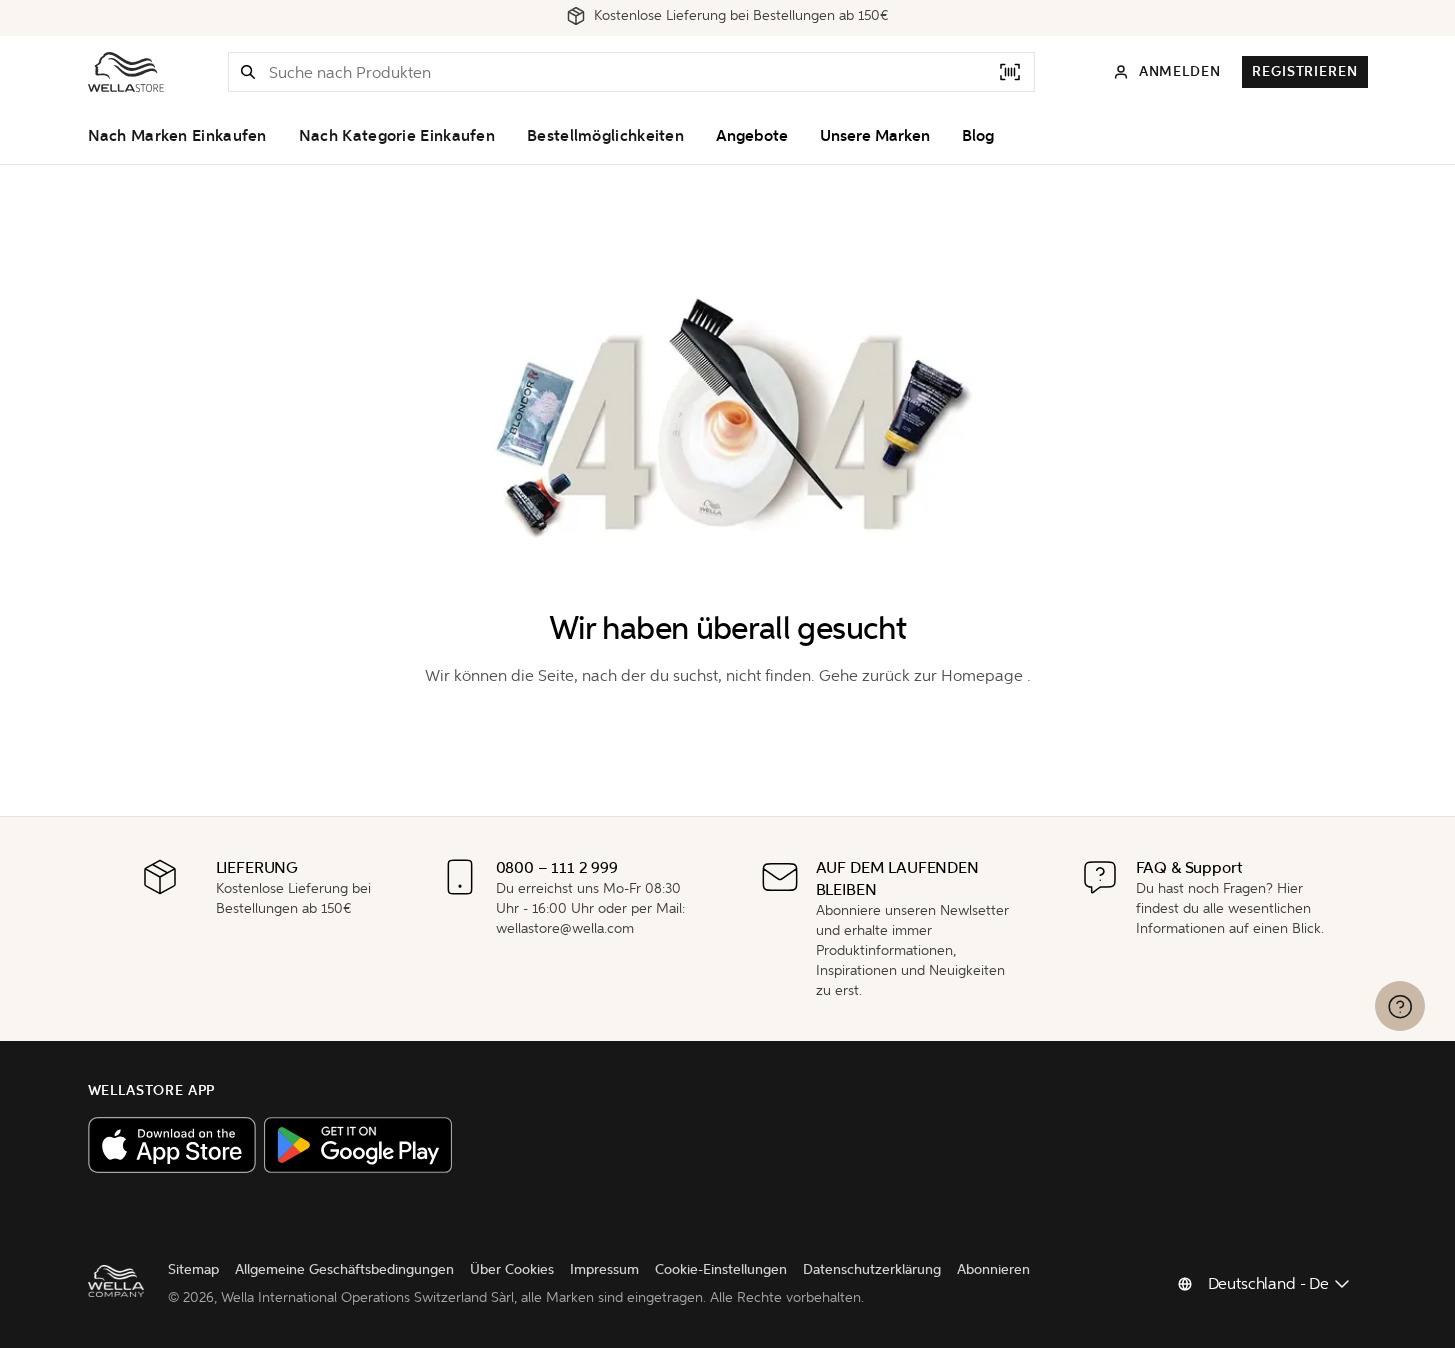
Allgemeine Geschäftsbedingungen (344, 1269)
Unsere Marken (875, 136)
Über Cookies (512, 1269)
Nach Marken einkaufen (177, 136)
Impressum (604, 1269)
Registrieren (1304, 71)
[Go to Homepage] (126, 72)
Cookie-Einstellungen (721, 1269)
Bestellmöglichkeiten (605, 136)
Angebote (752, 136)
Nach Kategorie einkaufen (397, 136)
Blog (978, 136)
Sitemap (193, 1269)
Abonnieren (993, 1269)
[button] (248, 72)
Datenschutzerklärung (872, 1269)
